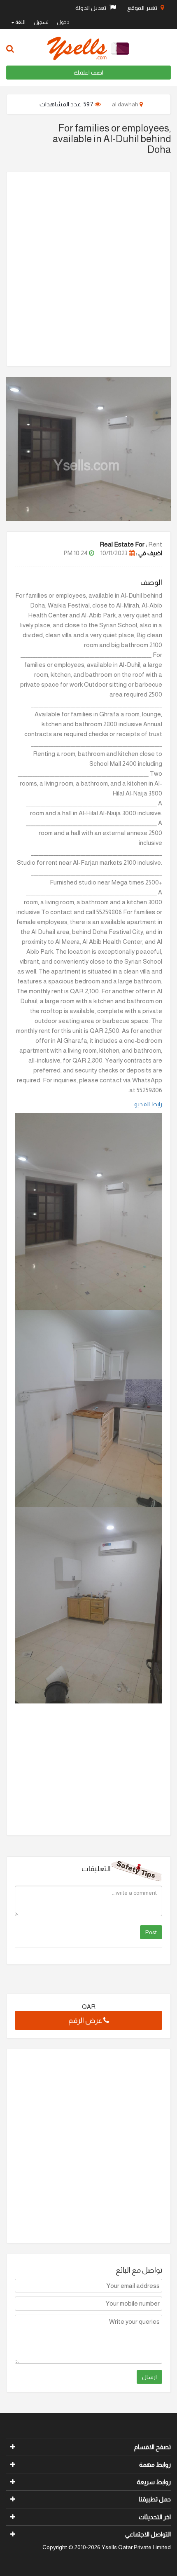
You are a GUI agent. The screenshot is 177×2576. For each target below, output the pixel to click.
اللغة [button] (20, 22)
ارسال (149, 2377)
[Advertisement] (88, 269)
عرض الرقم (86, 2020)
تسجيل (41, 22)
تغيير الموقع (143, 8)
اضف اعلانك (88, 73)
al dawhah (126, 104)
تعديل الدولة (91, 8)
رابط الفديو (148, 1104)
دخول (63, 22)
